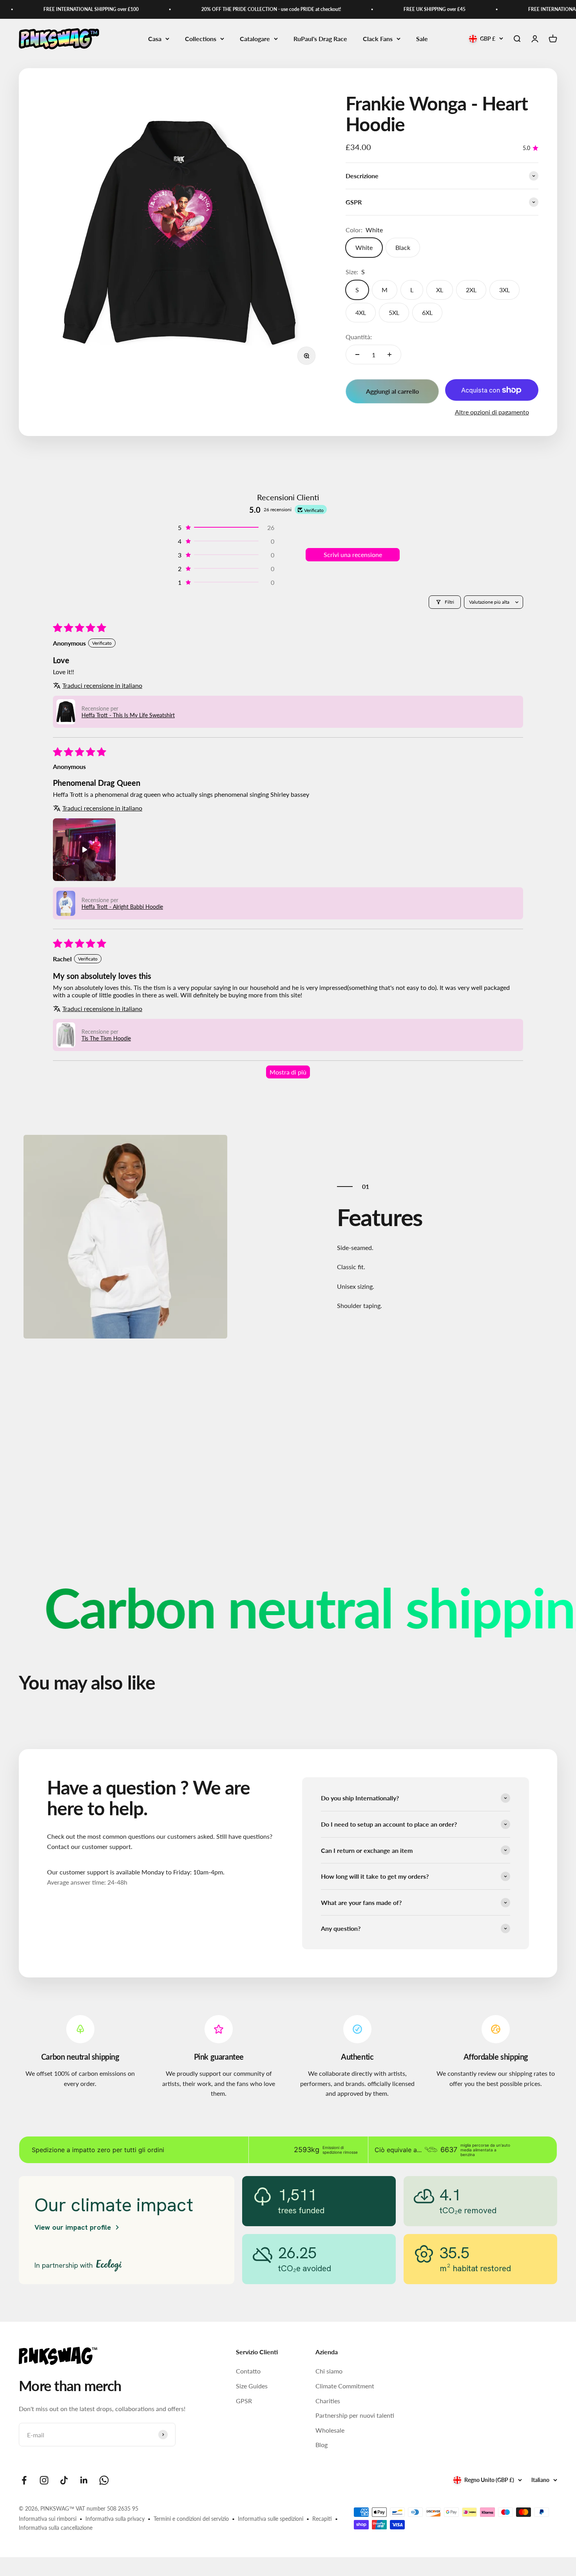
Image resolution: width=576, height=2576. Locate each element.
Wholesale (330, 2430)
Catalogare (255, 39)
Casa (155, 39)
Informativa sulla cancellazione (56, 2528)
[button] (225, 527)
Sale (422, 39)
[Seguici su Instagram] (44, 2480)
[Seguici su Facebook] (24, 2480)
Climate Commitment (345, 2386)
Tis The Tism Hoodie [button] (106, 1038)
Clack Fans (378, 39)
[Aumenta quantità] (389, 355)
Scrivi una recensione (353, 554)
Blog (322, 2445)
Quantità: (359, 337)
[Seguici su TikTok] (64, 2480)
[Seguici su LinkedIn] (84, 2480)
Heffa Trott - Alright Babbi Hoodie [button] (122, 907)
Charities (328, 2401)
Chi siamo (329, 2371)
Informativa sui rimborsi (48, 2519)
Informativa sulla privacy (115, 2519)
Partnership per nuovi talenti (355, 2415)
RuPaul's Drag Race (320, 39)
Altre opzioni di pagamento (492, 412)
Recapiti (322, 2519)
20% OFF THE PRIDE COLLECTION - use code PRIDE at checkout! (235, 9)
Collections (201, 39)
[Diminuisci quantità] (357, 355)
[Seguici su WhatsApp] (104, 2480)
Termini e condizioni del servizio (191, 2519)
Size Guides (252, 2386)
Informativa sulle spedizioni (271, 2519)
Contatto (248, 2371)
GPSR (244, 2401)
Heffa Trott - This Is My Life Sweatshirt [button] (128, 715)
